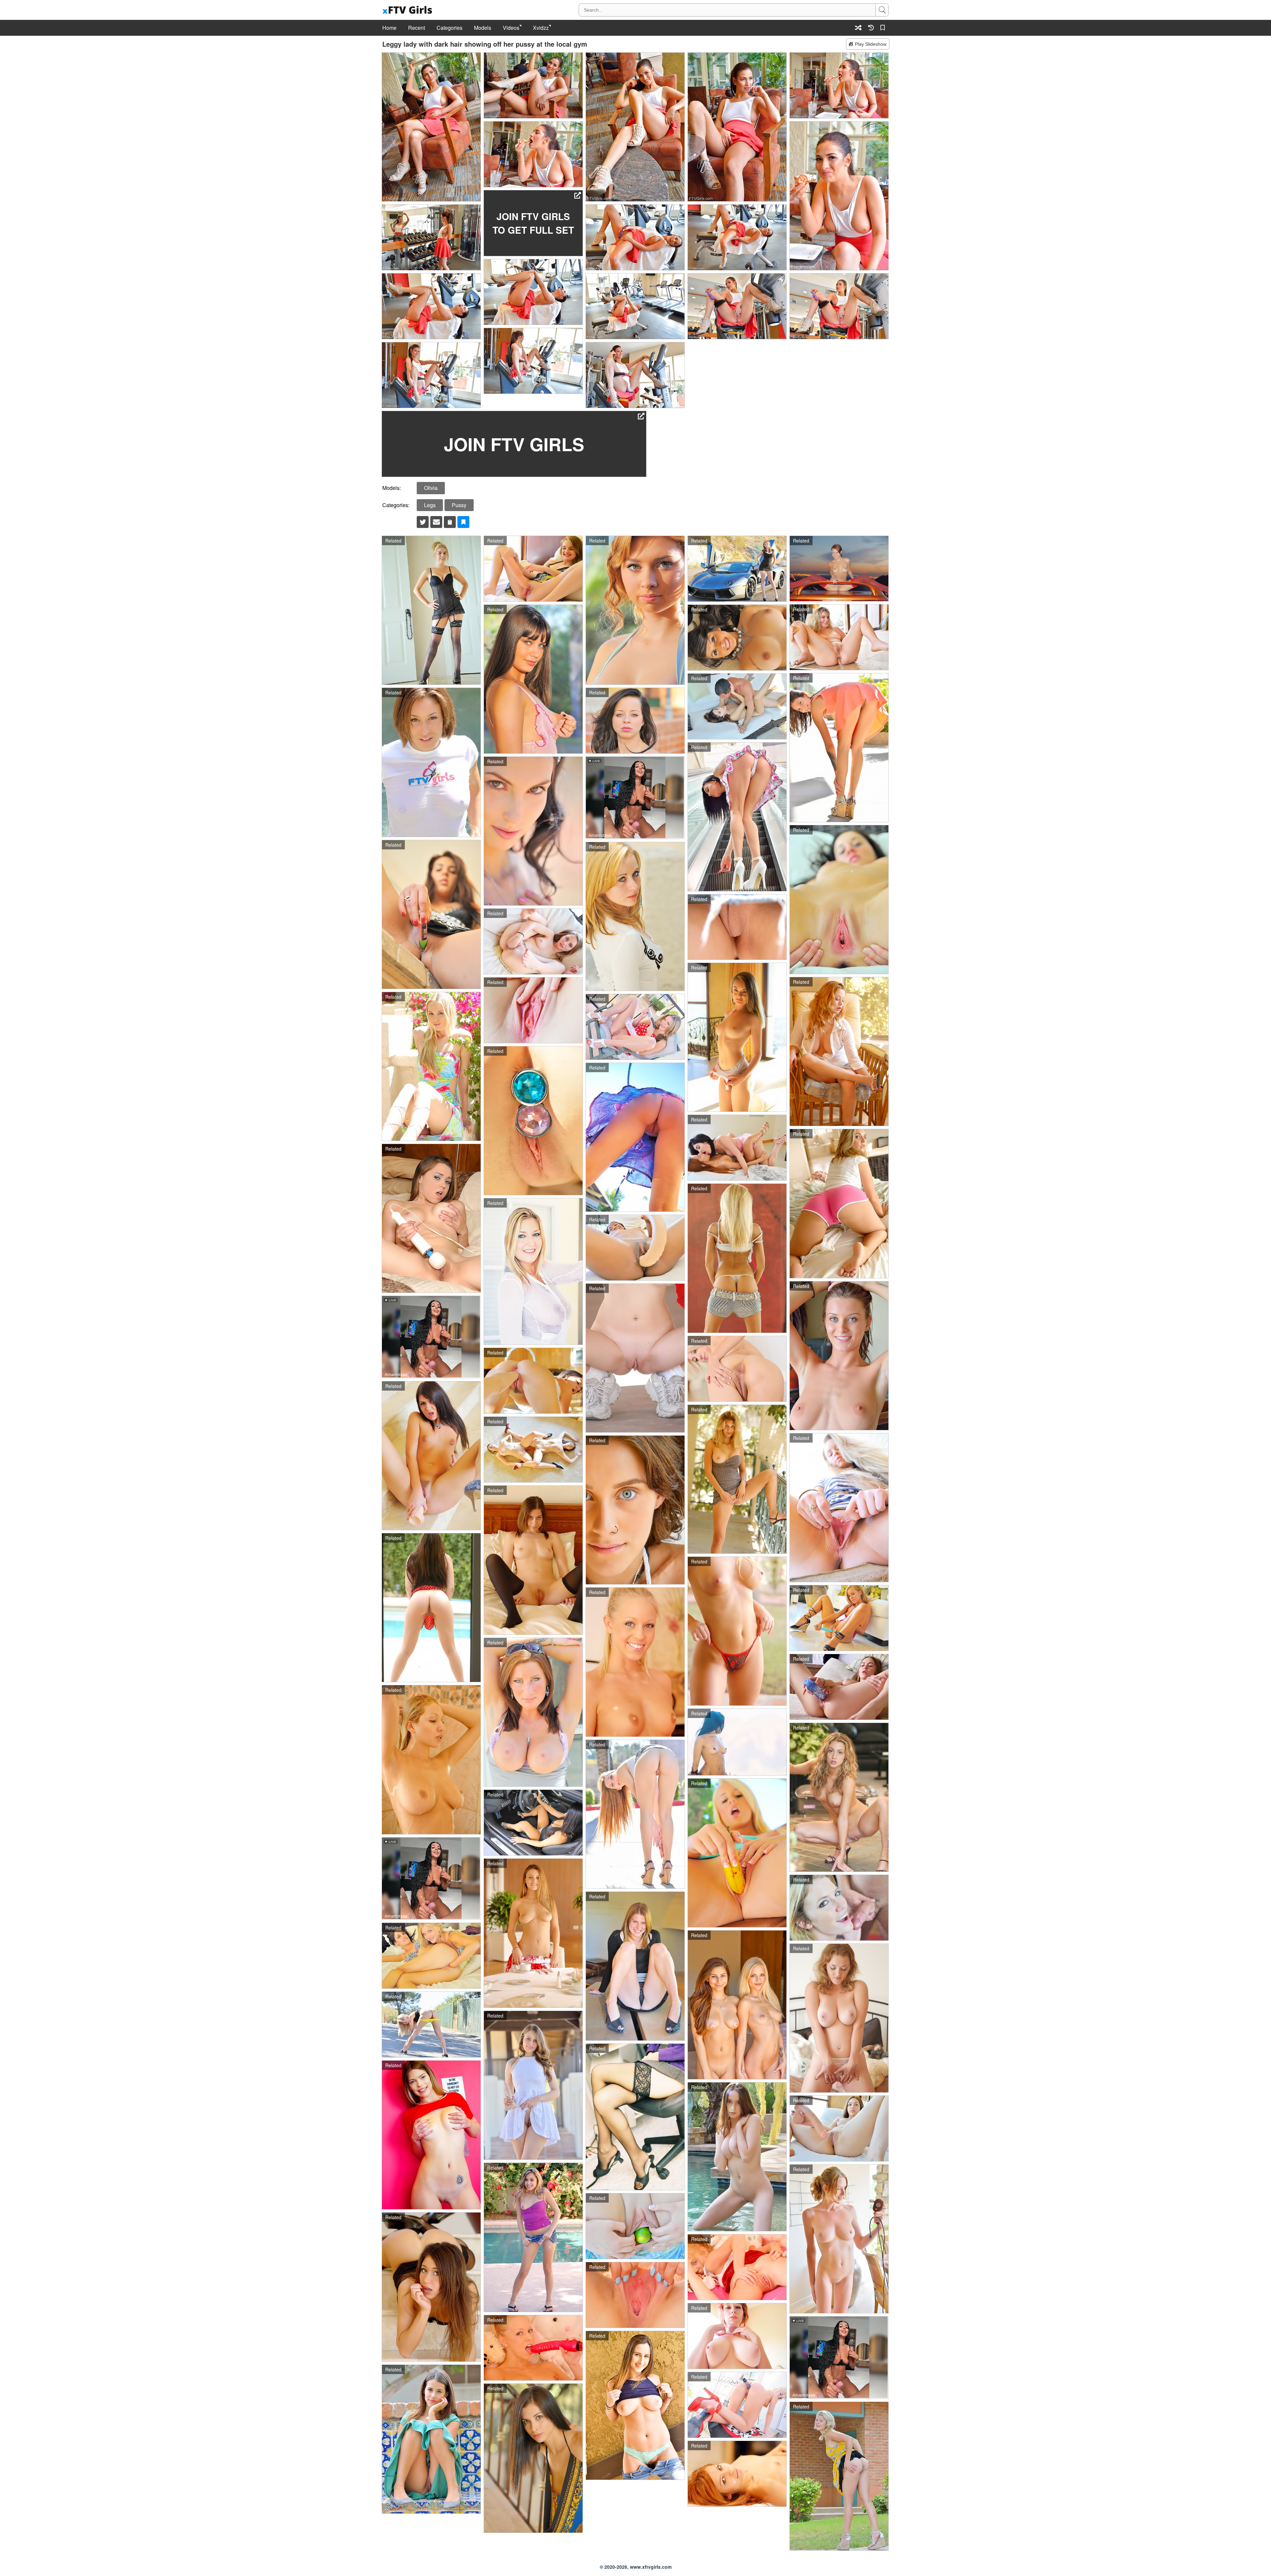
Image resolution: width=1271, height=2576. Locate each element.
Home (389, 28)
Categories (449, 28)
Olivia (431, 488)
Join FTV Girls (514, 444)
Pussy (459, 505)
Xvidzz (541, 28)
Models (483, 28)
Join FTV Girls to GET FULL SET (533, 223)
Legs (430, 505)
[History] (871, 28)
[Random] (858, 28)
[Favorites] (884, 28)
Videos (511, 28)
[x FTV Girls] (408, 10)
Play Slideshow (871, 44)
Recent (417, 28)
